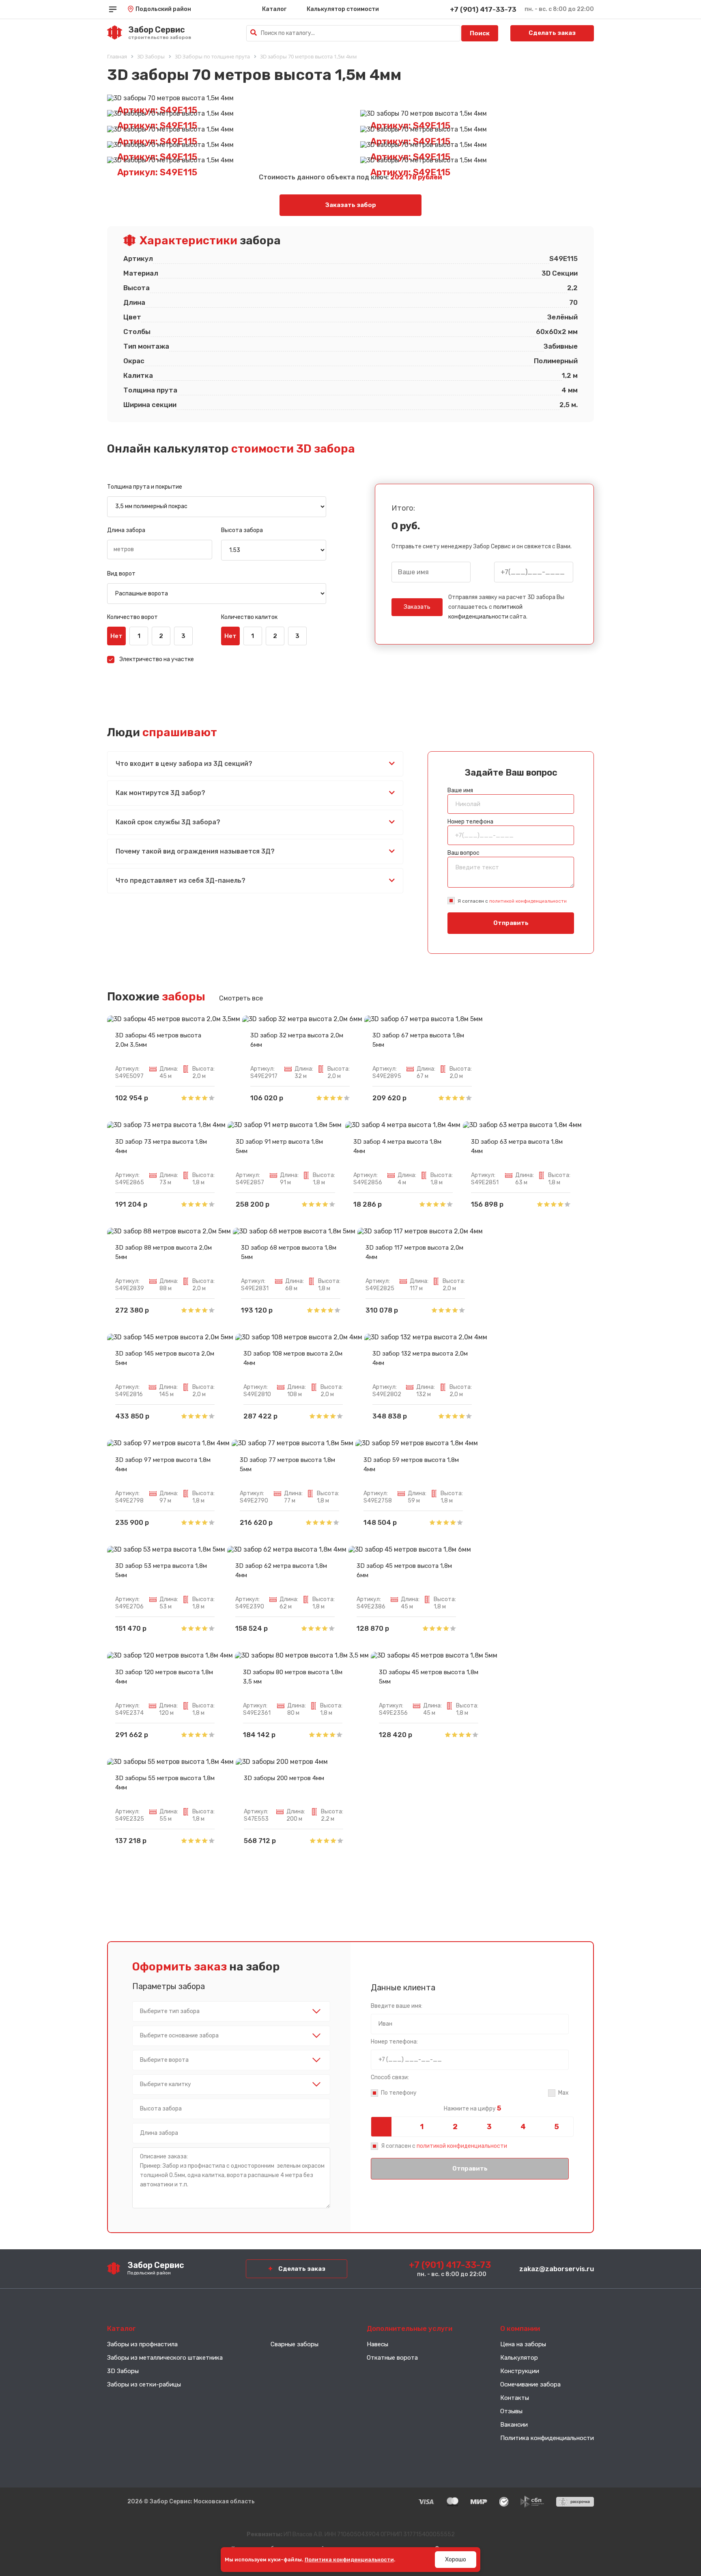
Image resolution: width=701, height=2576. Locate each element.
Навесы (377, 2344)
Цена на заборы (523, 2344)
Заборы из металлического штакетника (165, 2358)
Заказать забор (351, 205)
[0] (388, 2127)
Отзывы (511, 2411)
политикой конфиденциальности (528, 901)
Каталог (274, 9)
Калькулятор (519, 2358)
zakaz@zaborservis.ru (557, 2269)
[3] (489, 2127)
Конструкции (520, 2371)
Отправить (511, 923)
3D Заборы (123, 2371)
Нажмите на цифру (472, 2108)
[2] (455, 2127)
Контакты (515, 2398)
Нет (116, 636)
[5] (557, 2127)
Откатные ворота (392, 2358)
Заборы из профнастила (142, 2344)
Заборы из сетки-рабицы (144, 2384)
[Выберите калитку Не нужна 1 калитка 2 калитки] (231, 2085)
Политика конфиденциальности (547, 2438)
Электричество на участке (157, 659)
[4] (523, 2127)
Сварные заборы (295, 2344)
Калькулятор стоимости (343, 9)
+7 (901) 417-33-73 (483, 9)
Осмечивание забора (530, 2384)
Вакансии (514, 2425)
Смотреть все (241, 998)
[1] (421, 2127)
